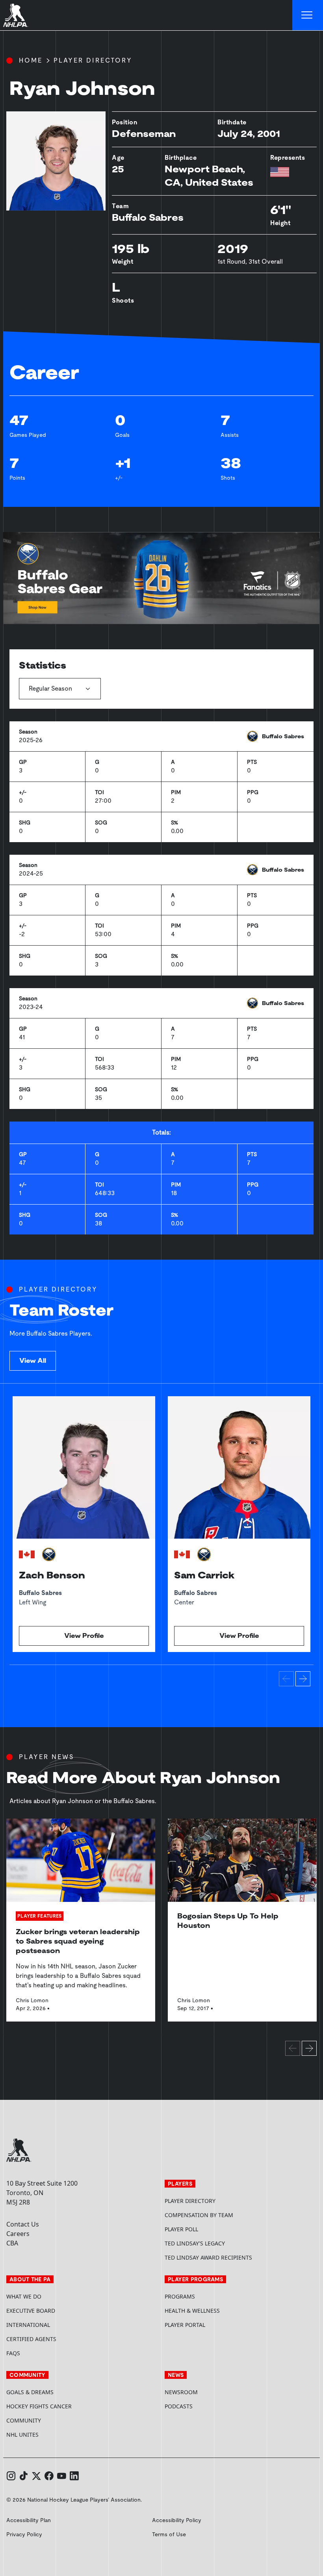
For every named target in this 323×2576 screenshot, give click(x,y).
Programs (180, 2296)
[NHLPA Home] (16, 15)
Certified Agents (31, 2339)
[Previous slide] (286, 1679)
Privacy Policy (24, 2534)
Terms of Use (169, 2534)
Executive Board (31, 2311)
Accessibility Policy (177, 2520)
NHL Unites (52, 2435)
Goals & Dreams (30, 2392)
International (28, 2325)
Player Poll (181, 2229)
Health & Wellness (192, 2311)
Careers (18, 2234)
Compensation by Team (199, 2215)
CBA (12, 2243)
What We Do (24, 2296)
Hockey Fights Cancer (39, 2406)
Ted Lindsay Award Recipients (208, 2257)
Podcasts (179, 2406)
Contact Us (23, 2224)
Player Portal (215, 2325)
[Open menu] (308, 15)
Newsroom (181, 2392)
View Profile (84, 1636)
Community (24, 2420)
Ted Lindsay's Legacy (195, 2243)
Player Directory (93, 60)
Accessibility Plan (29, 2520)
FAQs (13, 2353)
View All (33, 1361)
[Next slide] (303, 1679)
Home (31, 60)
